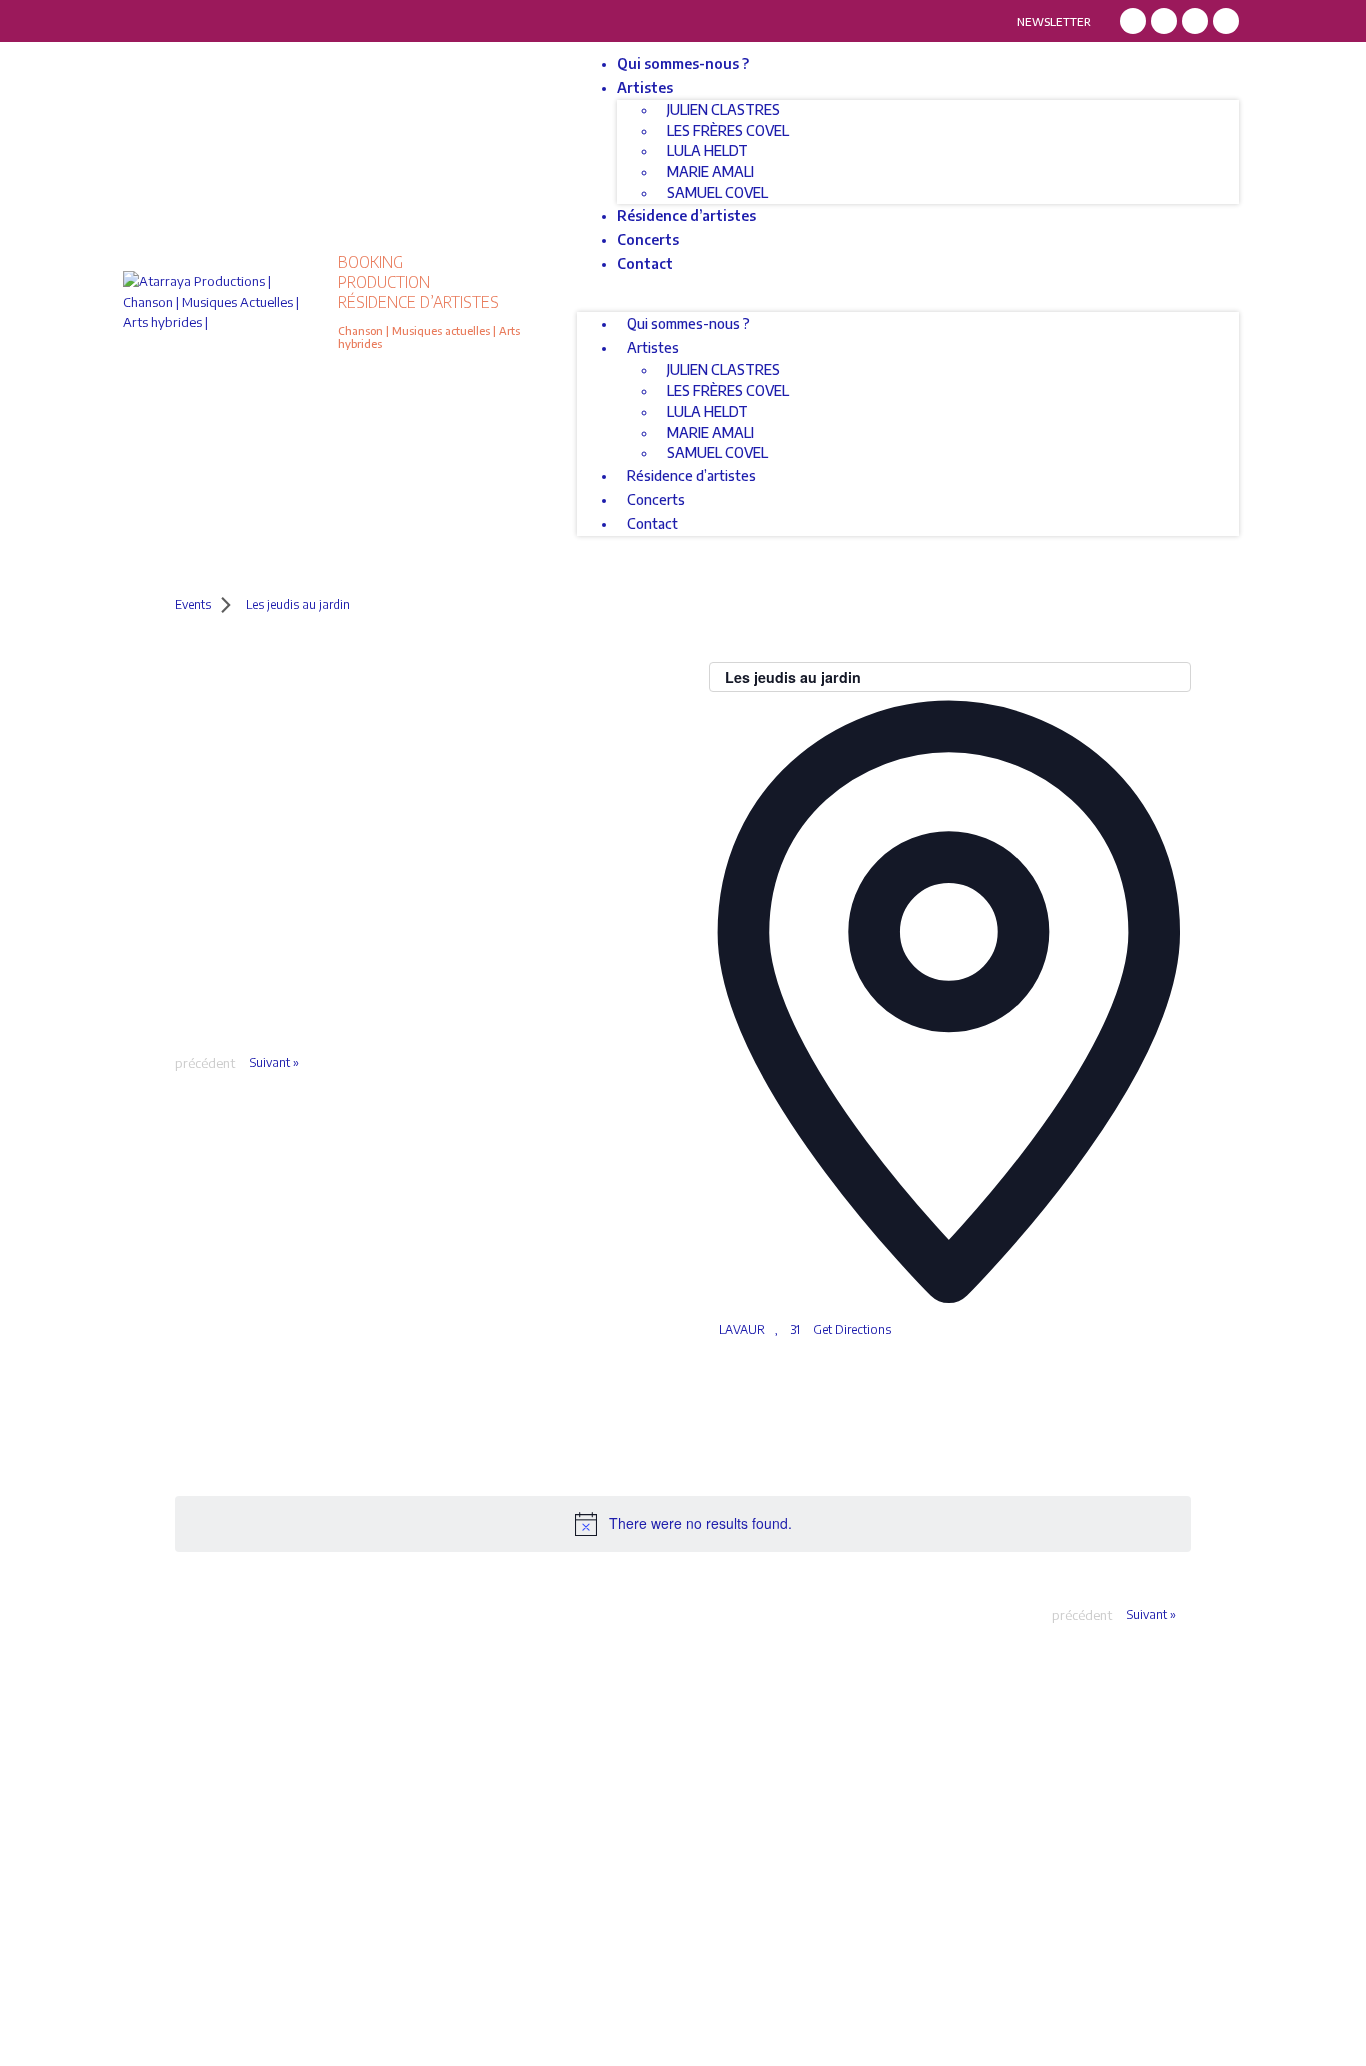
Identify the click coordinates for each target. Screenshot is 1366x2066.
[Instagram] (1164, 21)
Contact (645, 263)
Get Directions (852, 1329)
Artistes (645, 87)
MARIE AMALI (710, 171)
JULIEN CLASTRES (723, 109)
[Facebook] (1133, 21)
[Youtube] (1226, 21)
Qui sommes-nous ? (683, 63)
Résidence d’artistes (686, 215)
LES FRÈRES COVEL (728, 130)
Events (193, 604)
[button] (908, 302)
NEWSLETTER (1054, 21)
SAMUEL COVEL (717, 192)
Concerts (648, 239)
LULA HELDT (707, 150)
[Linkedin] (1195, 21)
